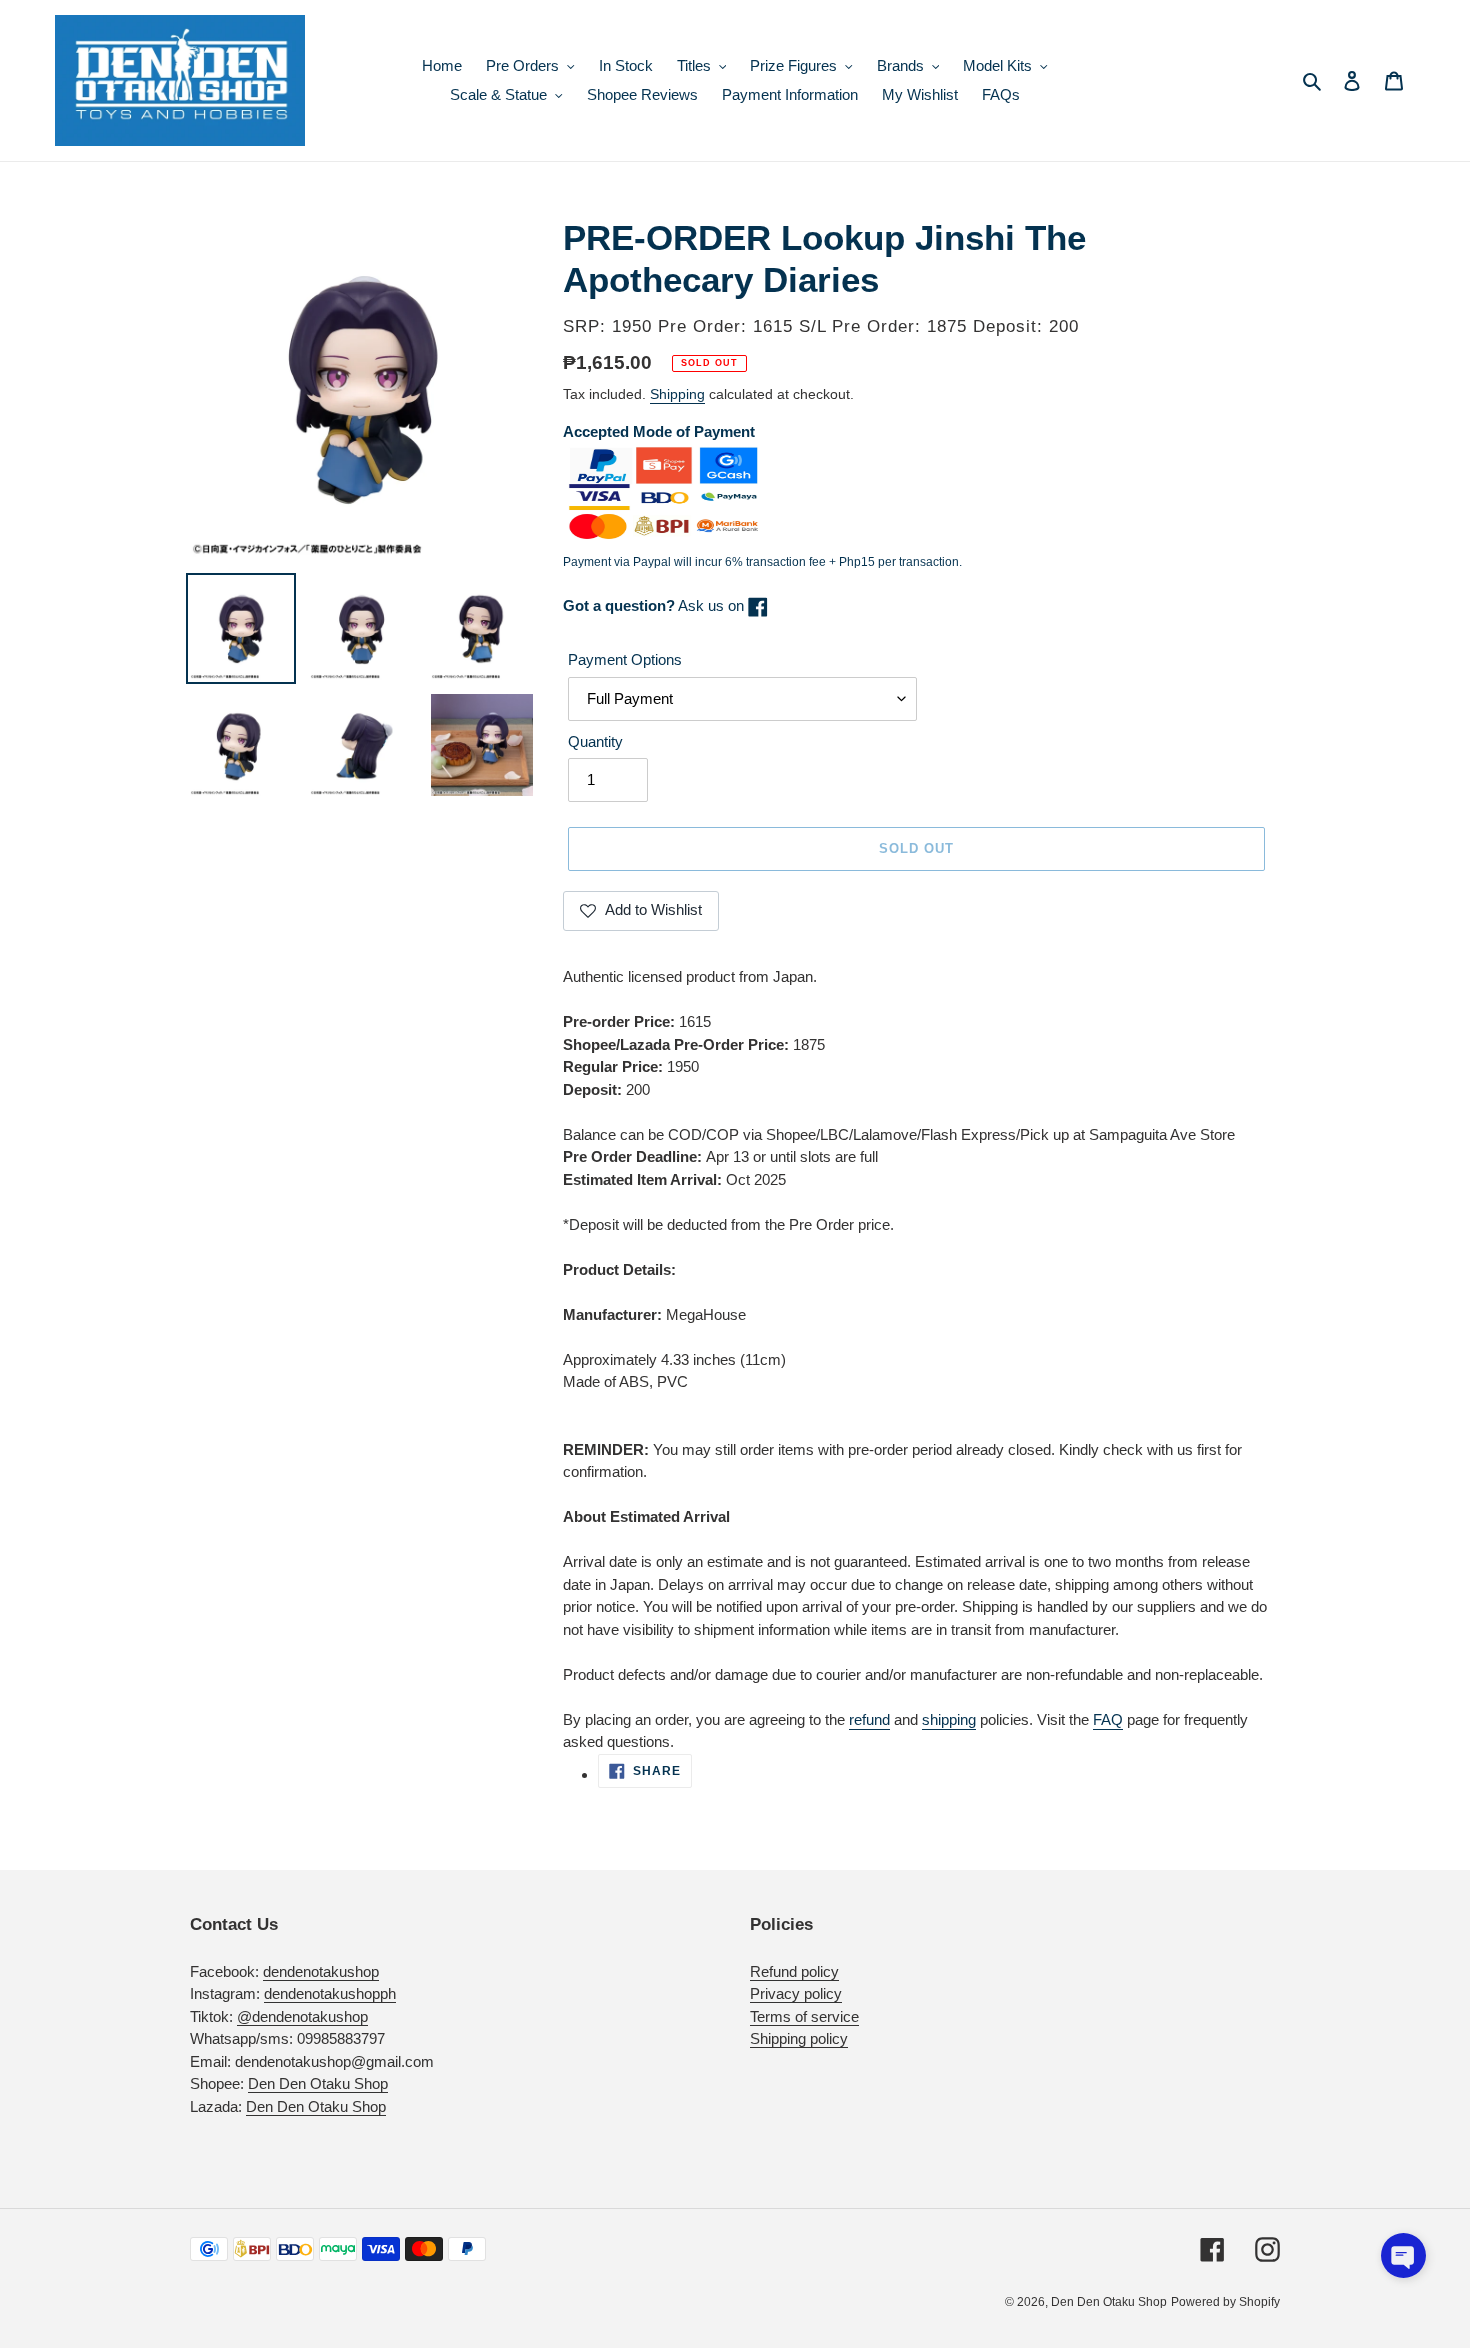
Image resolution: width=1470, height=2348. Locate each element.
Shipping (677, 394)
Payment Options (625, 659)
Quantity (595, 741)
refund (869, 1719)
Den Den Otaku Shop (318, 2083)
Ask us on (655, 605)
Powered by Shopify (1225, 2302)
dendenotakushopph (330, 1993)
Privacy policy (796, 1993)
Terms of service (804, 2016)
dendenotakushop (321, 1971)
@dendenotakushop (302, 2016)
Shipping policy (799, 2038)
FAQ (1108, 1719)
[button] (1403, 2255)
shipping (949, 1719)
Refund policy (794, 1971)
